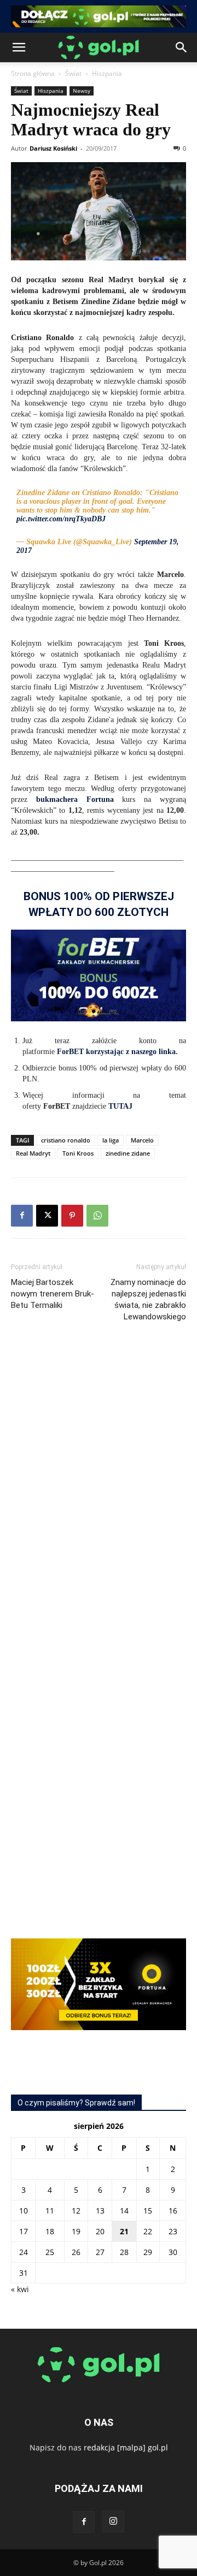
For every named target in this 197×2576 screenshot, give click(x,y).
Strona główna (33, 73)
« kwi (20, 2289)
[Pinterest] (72, 1216)
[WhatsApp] (97, 1216)
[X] (47, 1216)
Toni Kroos (78, 1153)
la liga (111, 1140)
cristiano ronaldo (66, 1140)
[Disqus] (99, 1494)
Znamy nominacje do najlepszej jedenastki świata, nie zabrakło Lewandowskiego (148, 1299)
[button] (19, 47)
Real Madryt (33, 1153)
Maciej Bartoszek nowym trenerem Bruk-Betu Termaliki (53, 1294)
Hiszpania (107, 73)
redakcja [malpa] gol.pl (126, 2447)
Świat (73, 73)
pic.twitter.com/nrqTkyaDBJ (61, 519)
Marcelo (142, 1140)
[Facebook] (22, 1216)
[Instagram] (113, 2521)
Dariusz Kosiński (53, 148)
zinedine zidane (128, 1153)
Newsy (82, 91)
